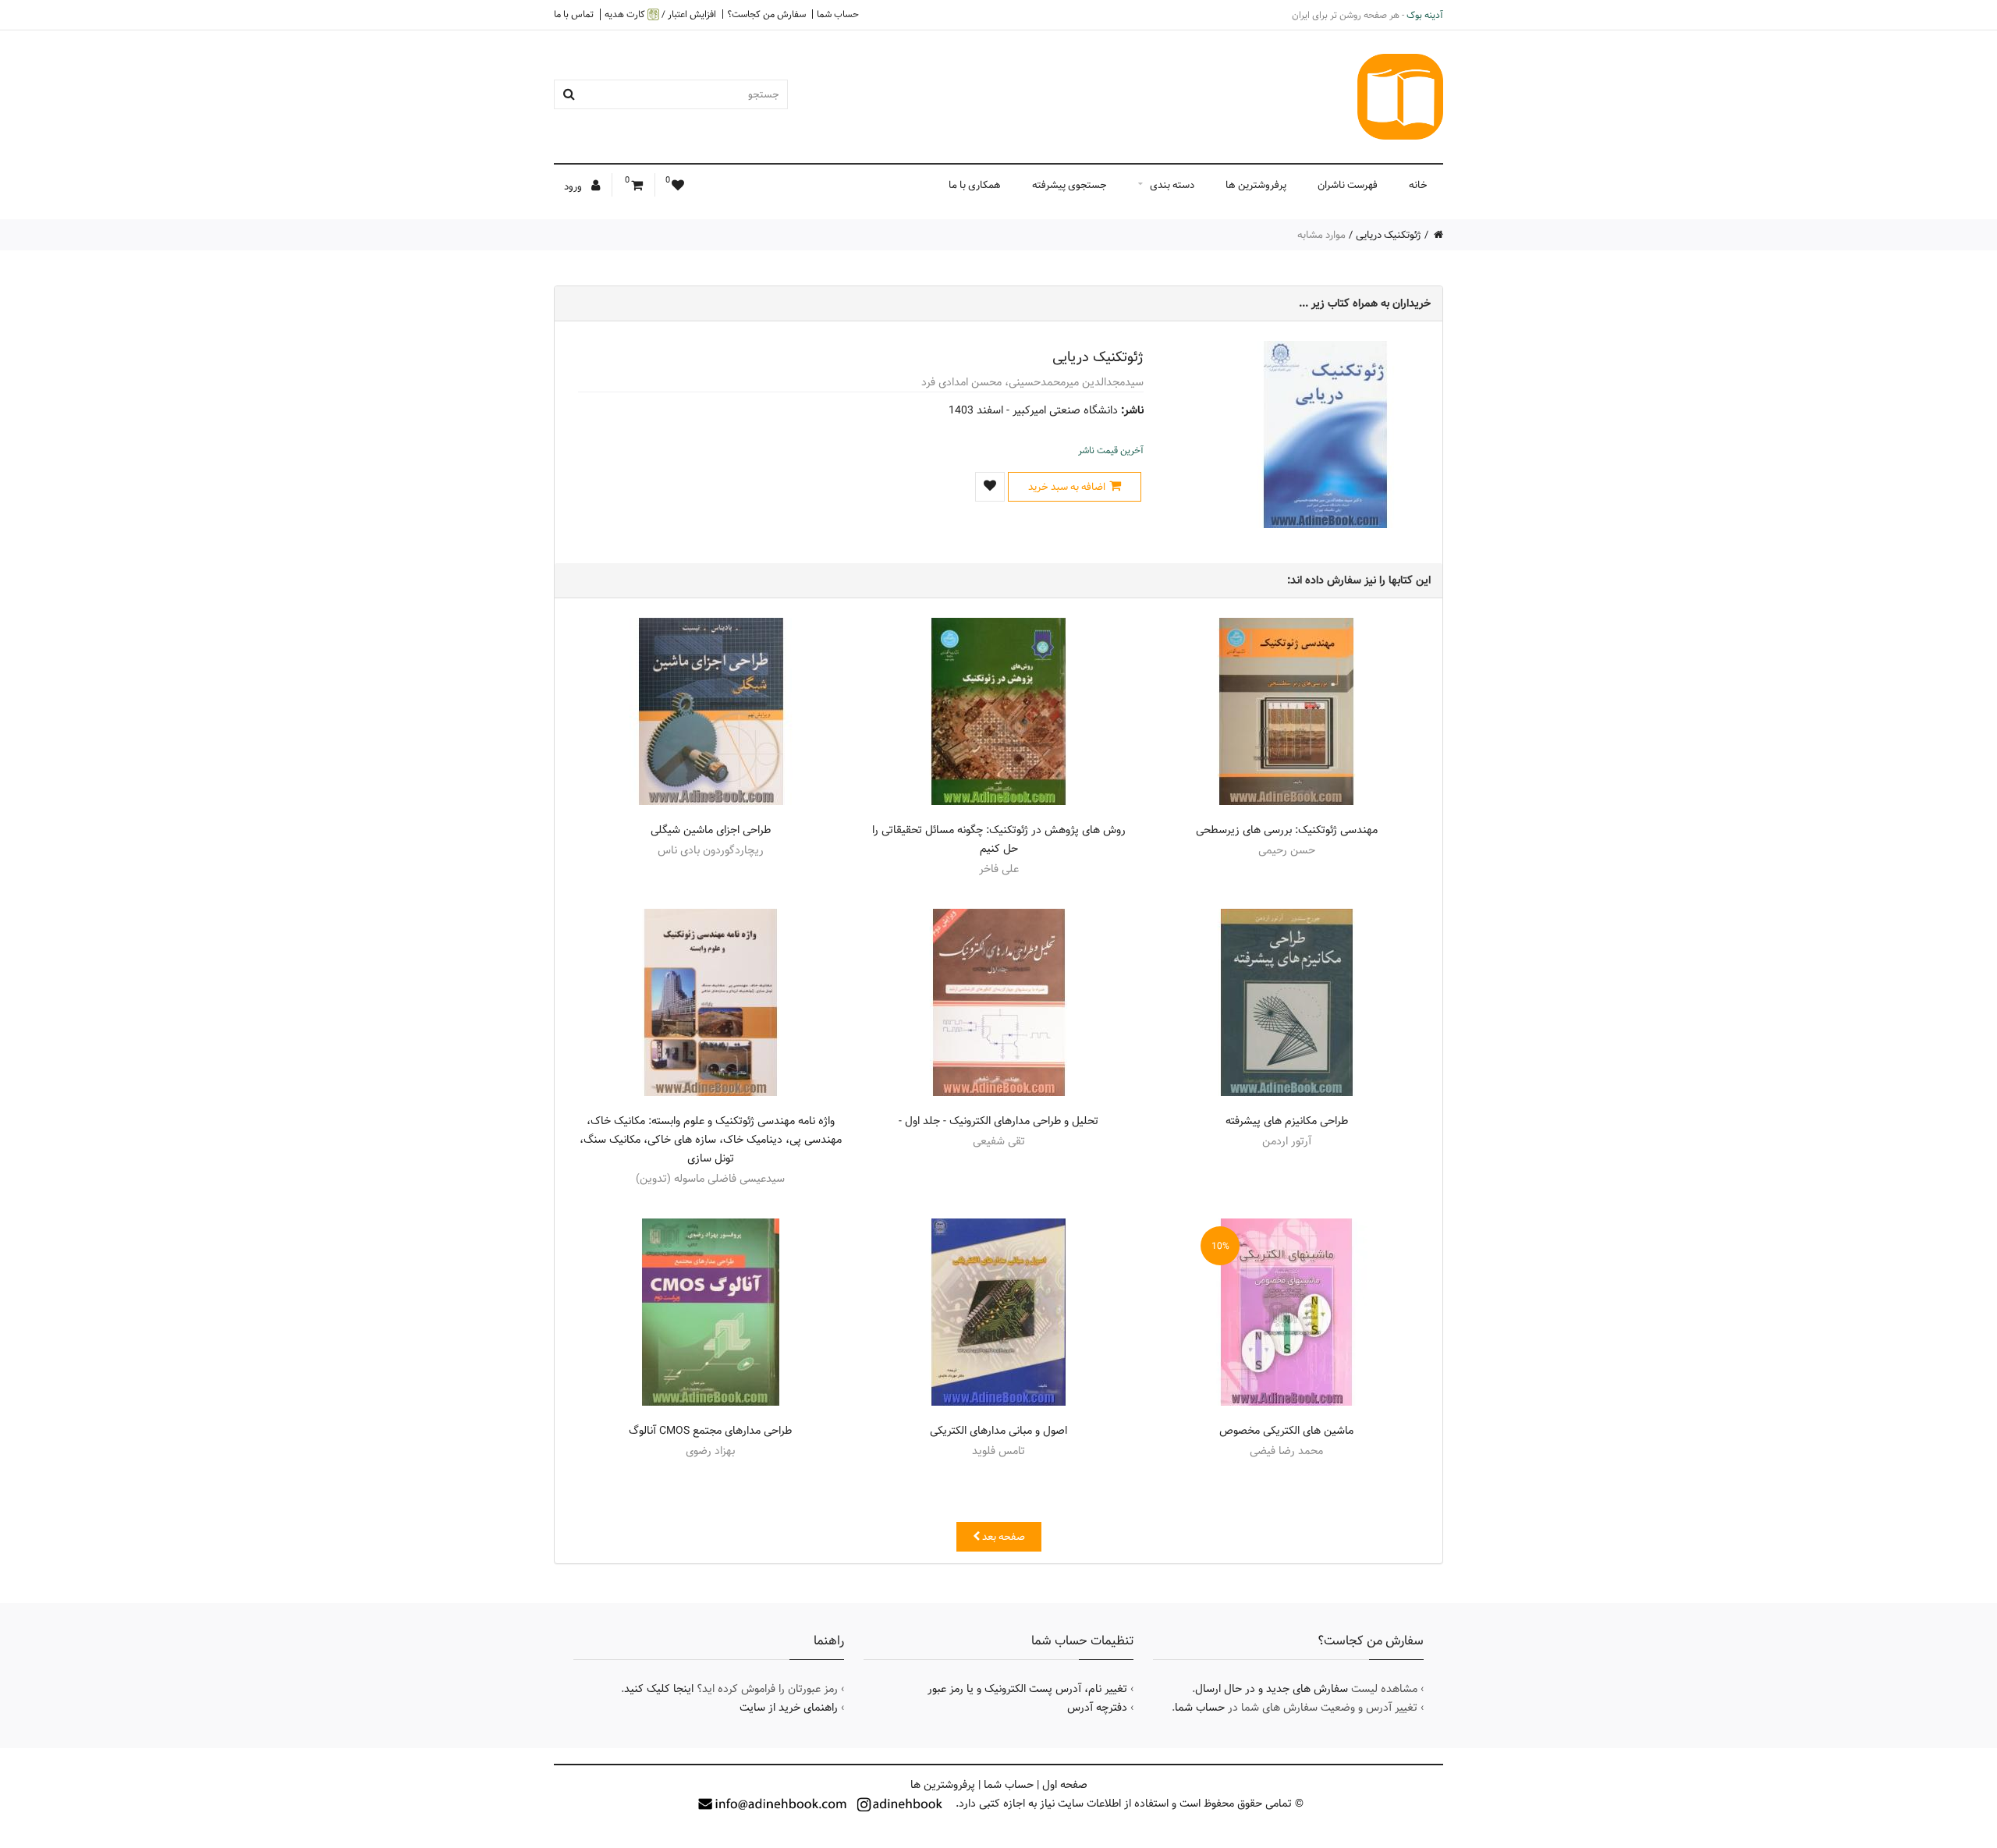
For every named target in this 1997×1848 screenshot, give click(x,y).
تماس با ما (574, 14)
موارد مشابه (1321, 235)
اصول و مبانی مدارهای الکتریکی (998, 1431)
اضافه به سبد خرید (1067, 487)
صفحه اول (1065, 1785)
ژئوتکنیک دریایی (1389, 235)
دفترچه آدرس (1097, 1708)
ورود (574, 186)
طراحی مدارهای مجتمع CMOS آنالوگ (710, 1431)
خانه (1418, 185)
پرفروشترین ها (1256, 185)
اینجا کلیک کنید (659, 1689)
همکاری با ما (975, 185)
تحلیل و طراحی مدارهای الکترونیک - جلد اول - (998, 1121)
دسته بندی (1172, 185)
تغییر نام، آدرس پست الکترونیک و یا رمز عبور (1027, 1689)
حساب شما (838, 14)
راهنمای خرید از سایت (789, 1708)
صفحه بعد (1002, 1537)
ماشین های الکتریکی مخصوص (1286, 1431)
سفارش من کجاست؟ (766, 14)
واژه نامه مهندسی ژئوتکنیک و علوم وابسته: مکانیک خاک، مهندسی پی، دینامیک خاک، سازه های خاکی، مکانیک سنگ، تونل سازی (711, 1140)
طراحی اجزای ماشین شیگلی (711, 830)
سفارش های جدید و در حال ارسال (1272, 1689)
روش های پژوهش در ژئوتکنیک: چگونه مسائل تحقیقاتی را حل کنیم (999, 839)
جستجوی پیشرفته (1069, 185)
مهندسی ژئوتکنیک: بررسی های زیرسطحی (1287, 830)
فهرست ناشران (1348, 185)
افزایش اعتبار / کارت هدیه (660, 14)
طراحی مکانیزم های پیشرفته (1287, 1121)
